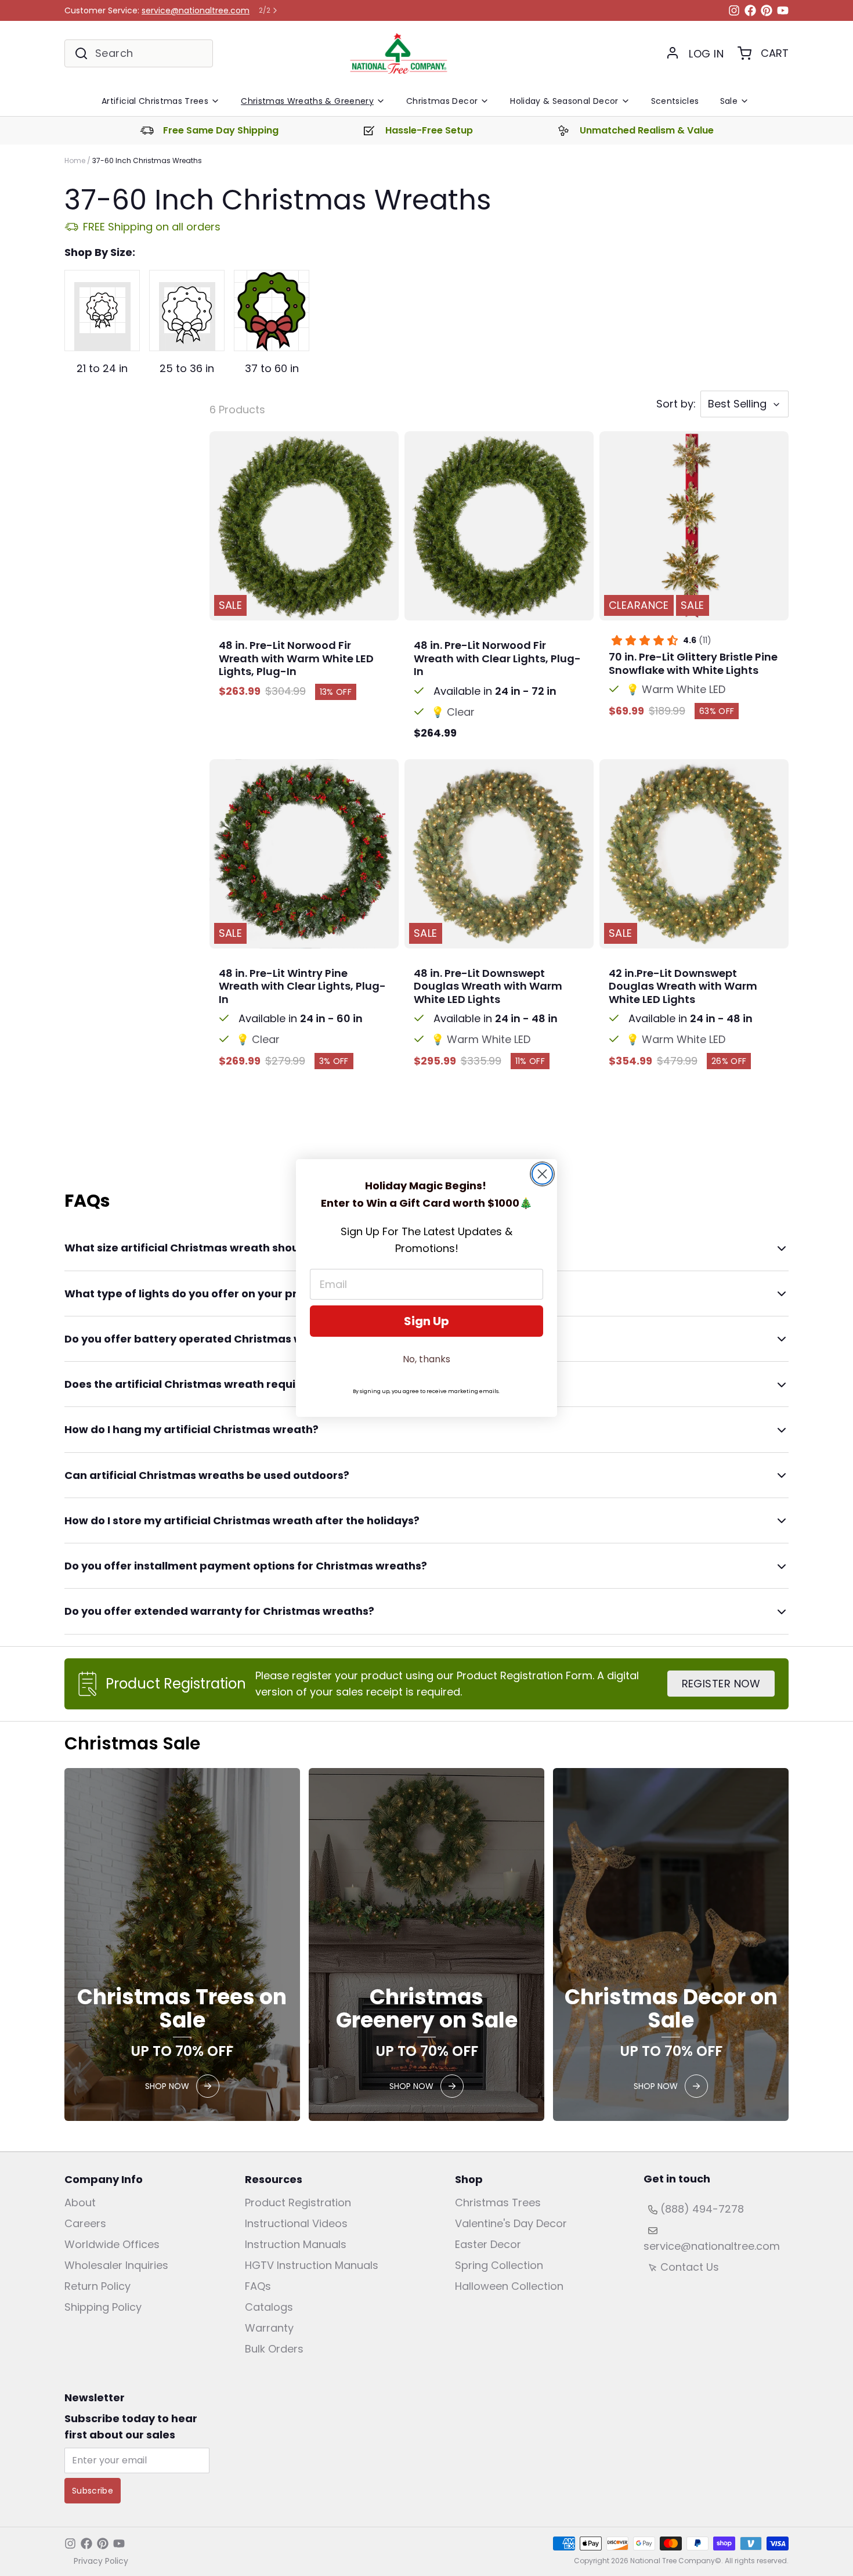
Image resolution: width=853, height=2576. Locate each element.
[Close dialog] (542, 1174)
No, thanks (426, 1359)
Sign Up (426, 1321)
